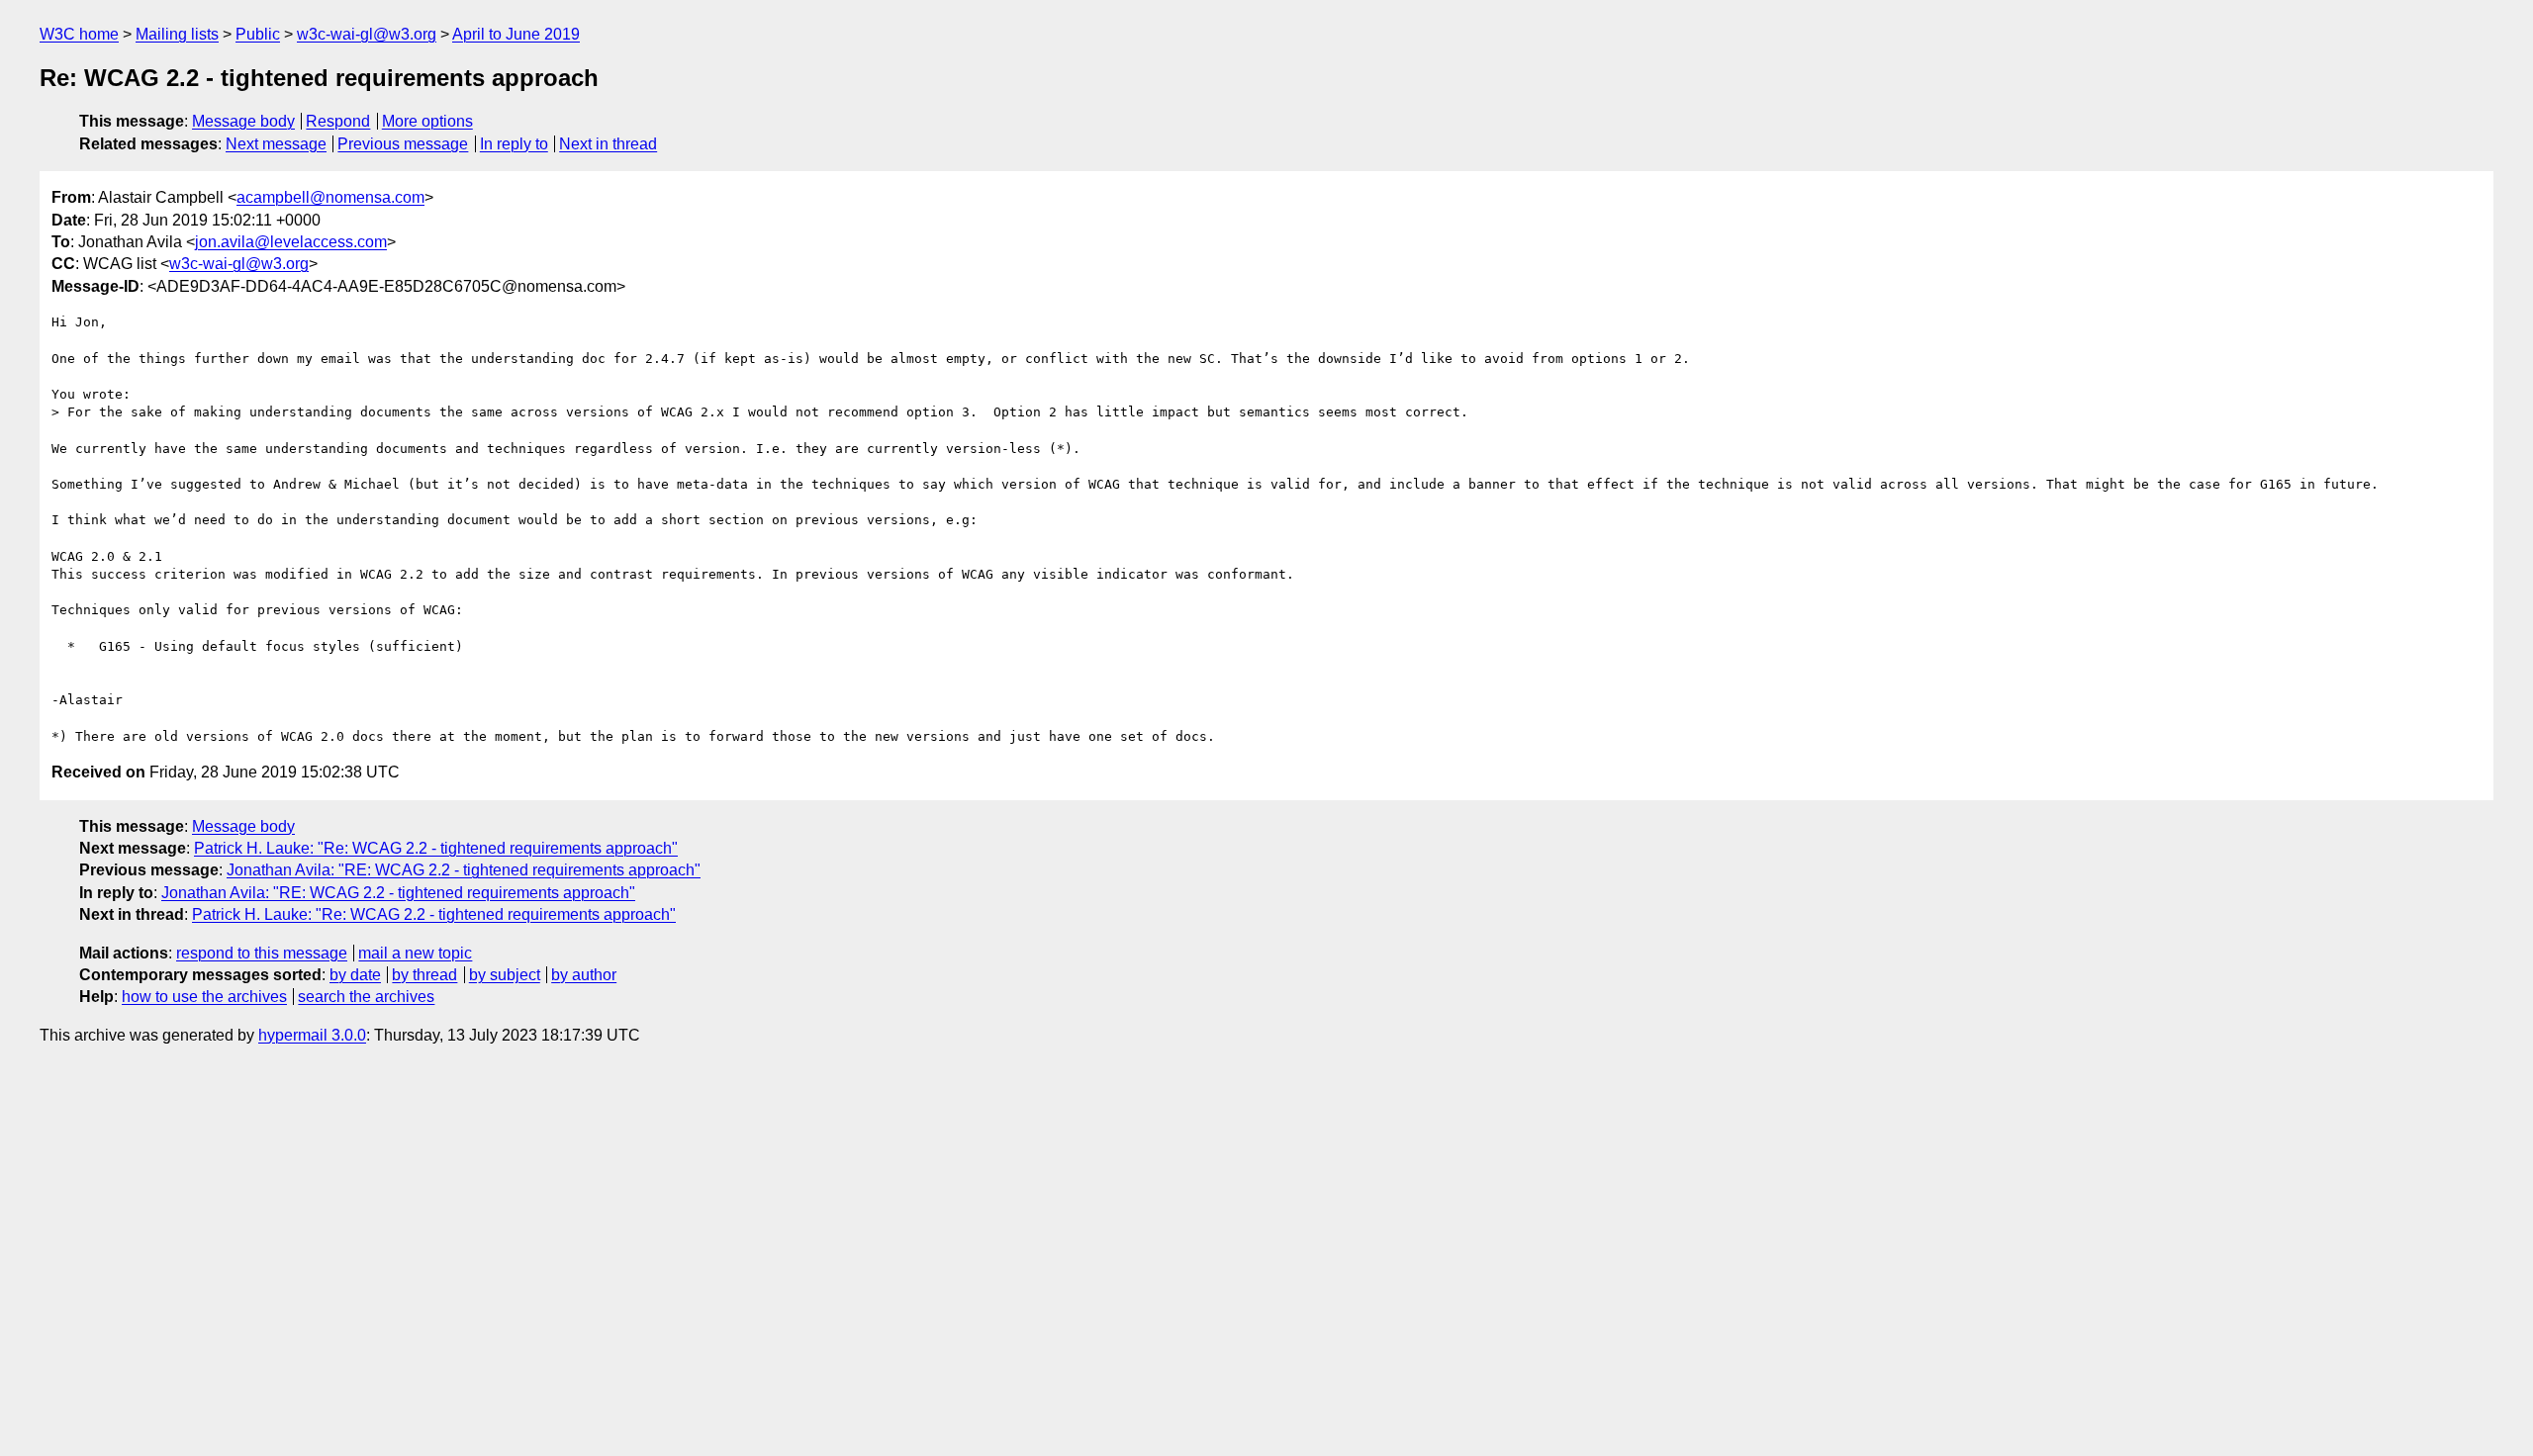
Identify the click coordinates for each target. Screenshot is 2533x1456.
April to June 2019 (516, 34)
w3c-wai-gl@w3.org (367, 34)
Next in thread (608, 144)
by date (355, 975)
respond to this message (262, 953)
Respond (338, 121)
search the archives (366, 997)
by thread (424, 975)
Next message (276, 144)
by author (584, 975)
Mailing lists (177, 34)
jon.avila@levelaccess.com (291, 242)
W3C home (79, 34)
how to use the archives (204, 997)
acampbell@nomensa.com (330, 197)
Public (258, 34)
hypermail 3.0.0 (312, 1035)
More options (427, 121)
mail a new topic (415, 953)
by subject (505, 975)
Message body (243, 121)
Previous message (403, 144)
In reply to (514, 144)
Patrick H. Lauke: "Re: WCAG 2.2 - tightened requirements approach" (436, 848)
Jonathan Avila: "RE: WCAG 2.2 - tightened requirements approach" (464, 870)
